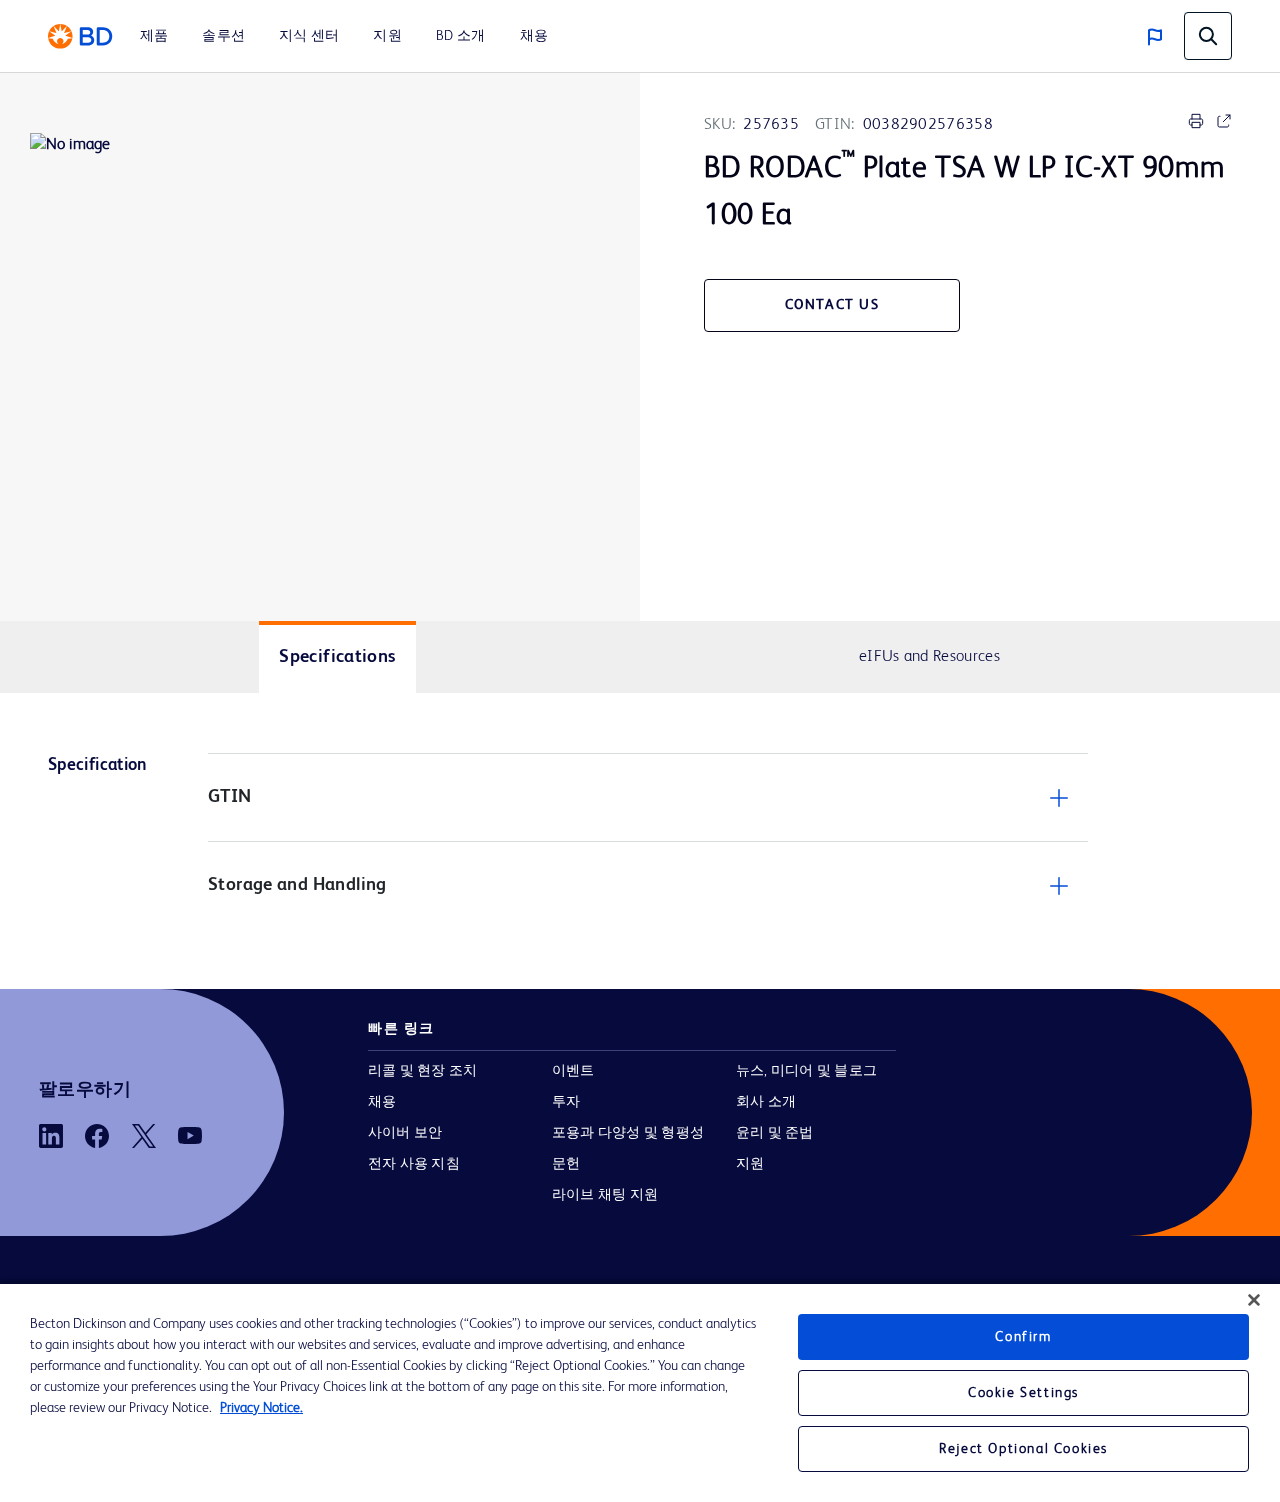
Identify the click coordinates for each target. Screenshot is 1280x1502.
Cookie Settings (1023, 1393)
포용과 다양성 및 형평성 (628, 1133)
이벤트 (573, 1071)
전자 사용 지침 (414, 1164)
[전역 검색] (1208, 36)
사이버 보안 (405, 1133)
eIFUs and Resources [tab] (929, 657)
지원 (750, 1164)
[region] (640, 1393)
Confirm (1023, 1337)
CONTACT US (832, 305)
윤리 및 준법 (775, 1133)
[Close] (1254, 1300)
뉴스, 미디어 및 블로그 (806, 1071)
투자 (566, 1102)
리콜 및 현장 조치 (422, 1071)
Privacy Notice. (261, 1408)
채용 (382, 1102)
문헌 (566, 1164)
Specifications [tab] (337, 657)
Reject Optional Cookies (1023, 1449)
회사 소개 (766, 1102)
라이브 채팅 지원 (605, 1195)
